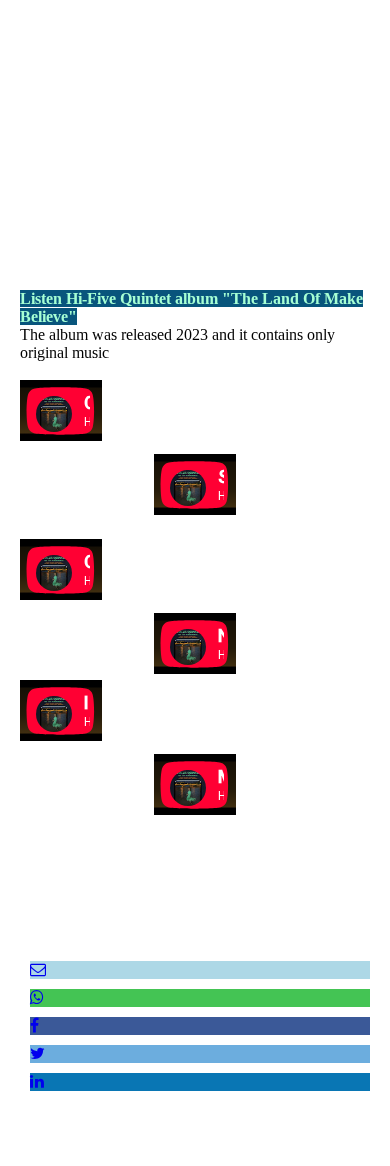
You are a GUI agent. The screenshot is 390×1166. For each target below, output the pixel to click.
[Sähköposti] (38, 969)
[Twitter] (37, 1053)
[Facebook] (34, 1025)
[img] (195, 125)
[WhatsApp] (37, 997)
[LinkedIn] (37, 1081)
